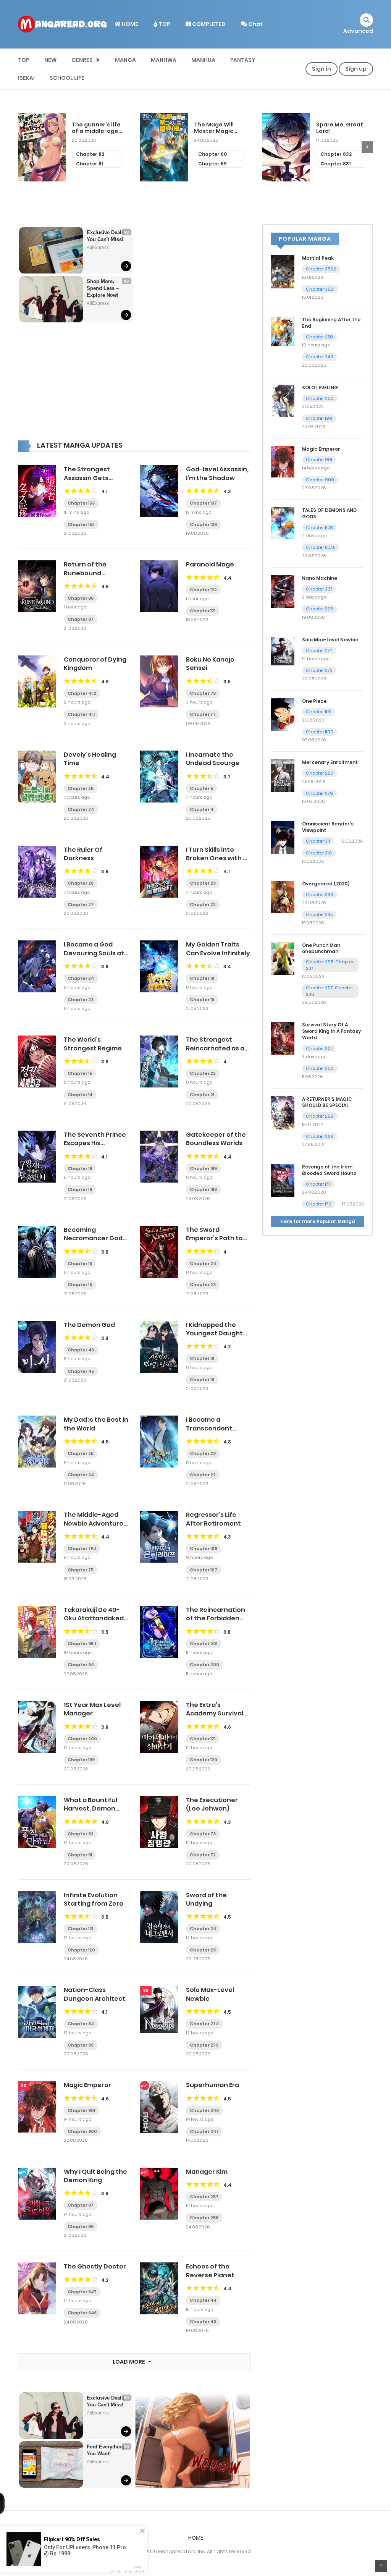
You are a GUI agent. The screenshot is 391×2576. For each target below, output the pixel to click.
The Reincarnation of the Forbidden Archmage (216, 1618)
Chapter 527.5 (321, 547)
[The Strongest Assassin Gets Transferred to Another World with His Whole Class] (37, 491)
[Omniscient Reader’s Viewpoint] (283, 837)
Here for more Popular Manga (318, 1221)
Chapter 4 (202, 809)
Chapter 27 (81, 905)
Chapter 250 (319, 337)
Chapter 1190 (320, 732)
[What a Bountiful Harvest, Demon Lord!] (37, 1822)
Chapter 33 (81, 2045)
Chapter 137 (203, 503)
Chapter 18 (80, 1189)
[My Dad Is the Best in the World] (37, 1441)
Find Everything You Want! (106, 2450)
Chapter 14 (80, 1095)
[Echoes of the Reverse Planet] (159, 2288)
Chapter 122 (203, 590)
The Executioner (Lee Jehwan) (212, 1804)
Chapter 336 (320, 895)
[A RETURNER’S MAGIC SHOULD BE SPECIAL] (283, 1112)
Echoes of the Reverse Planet (210, 2271)
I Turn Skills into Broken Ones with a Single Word (217, 858)
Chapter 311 (318, 841)
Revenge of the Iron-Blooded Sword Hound (329, 1170)
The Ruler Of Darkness (83, 854)
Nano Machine (320, 578)
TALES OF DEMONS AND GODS (329, 513)
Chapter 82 (90, 154)
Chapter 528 (319, 527)
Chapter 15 (202, 1000)
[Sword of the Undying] (159, 1916)
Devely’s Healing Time (90, 759)
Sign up (356, 69)
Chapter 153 (81, 503)
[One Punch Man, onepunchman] (283, 958)
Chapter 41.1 (81, 714)
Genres (82, 60)
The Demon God (89, 1325)
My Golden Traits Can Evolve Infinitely (218, 949)
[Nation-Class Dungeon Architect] (37, 2011)
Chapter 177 (318, 1184)
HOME (129, 24)
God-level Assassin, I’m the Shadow (217, 473)
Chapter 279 (319, 793)
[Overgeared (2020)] (283, 896)
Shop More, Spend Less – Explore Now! (103, 288)
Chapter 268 (320, 1136)
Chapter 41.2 (82, 693)
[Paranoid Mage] (159, 586)
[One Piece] (283, 714)
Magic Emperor (87, 2085)
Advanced (358, 31)
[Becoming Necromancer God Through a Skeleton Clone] (37, 1251)
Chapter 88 (81, 598)
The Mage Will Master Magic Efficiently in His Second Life (217, 128)
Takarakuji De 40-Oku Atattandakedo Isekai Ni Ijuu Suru (96, 1618)
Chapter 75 (81, 1570)
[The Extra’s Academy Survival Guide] (159, 1727)
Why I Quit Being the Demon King (95, 2176)
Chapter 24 (81, 809)
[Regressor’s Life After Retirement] (159, 1536)
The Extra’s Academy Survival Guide (215, 1714)
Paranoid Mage (210, 564)
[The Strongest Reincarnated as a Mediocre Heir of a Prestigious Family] (159, 1061)
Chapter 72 (203, 1855)
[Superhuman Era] (159, 2107)
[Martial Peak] (283, 271)
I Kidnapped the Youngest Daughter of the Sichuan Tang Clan (218, 1338)
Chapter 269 (320, 1116)
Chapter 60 (212, 154)
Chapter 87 (81, 619)
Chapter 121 (203, 611)
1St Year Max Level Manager (92, 1709)
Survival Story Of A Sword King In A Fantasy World (331, 1031)
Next (367, 147)
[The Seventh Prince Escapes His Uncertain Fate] (37, 1156)
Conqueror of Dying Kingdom (95, 664)
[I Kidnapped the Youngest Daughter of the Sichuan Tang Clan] (159, 1346)
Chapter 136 (203, 524)
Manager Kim (207, 2172)
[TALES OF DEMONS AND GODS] (283, 523)
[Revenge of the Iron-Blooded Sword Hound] (283, 1180)
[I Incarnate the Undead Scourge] (159, 776)
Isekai (26, 78)
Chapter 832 (336, 154)
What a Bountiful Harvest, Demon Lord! (90, 1809)
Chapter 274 (204, 2024)
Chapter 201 (204, 1644)
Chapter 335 (319, 914)
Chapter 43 (203, 2322)
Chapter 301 (319, 1049)
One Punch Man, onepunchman (322, 948)
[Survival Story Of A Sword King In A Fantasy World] (283, 1038)
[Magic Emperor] (37, 2106)
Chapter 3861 (320, 289)
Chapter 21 (202, 1095)
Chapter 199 (81, 1760)
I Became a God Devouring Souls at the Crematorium (94, 953)
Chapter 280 (320, 773)
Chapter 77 (203, 714)
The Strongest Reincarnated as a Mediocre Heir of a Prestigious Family (215, 1052)
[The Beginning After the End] (283, 331)
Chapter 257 (204, 2197)
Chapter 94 (81, 1665)
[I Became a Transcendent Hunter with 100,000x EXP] (159, 1441)
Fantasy (243, 60)
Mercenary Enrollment (330, 762)
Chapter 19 (80, 1168)
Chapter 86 (81, 2226)
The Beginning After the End (331, 323)
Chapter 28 (81, 883)
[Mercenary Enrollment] (283, 775)
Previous (24, 147)
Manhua (203, 60)
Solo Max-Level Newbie (210, 1994)
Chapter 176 (319, 1204)
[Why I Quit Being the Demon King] (37, 2193)
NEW (50, 60)
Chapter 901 (81, 2110)
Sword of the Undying (206, 1899)
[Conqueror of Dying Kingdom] (37, 681)
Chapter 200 (204, 1665)
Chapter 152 (81, 524)
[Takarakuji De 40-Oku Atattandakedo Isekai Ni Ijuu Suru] (37, 1631)
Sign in (322, 69)
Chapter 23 (203, 883)
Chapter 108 (204, 1549)
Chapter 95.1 (82, 1644)
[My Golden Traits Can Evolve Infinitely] (159, 966)
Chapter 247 (204, 2131)
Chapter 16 (202, 978)
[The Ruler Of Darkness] (37, 871)
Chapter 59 (212, 164)
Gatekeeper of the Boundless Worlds (216, 1139)
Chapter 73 (203, 1834)
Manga (125, 60)
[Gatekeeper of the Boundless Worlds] (159, 1156)
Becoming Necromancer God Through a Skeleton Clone (95, 1243)
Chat (255, 24)
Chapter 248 (204, 2110)
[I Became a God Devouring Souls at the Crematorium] (37, 966)
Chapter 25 (81, 788)
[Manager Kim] (159, 2193)
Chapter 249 (320, 357)
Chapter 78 (203, 693)
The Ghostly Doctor (95, 2266)
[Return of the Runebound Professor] (37, 586)
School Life (67, 78)
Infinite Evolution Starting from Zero (94, 1899)
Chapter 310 (319, 853)
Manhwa (164, 60)
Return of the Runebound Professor (85, 573)
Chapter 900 (82, 2131)
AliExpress (98, 248)
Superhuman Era (212, 2085)
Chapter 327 (319, 589)
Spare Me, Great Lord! (340, 128)
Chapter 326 (320, 609)
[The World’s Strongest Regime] (37, 1061)
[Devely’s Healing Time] (37, 776)
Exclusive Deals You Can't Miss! (106, 236)
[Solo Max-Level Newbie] (159, 2009)
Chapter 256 (204, 2218)
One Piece (314, 701)
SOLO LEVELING (320, 388)
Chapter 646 (82, 2313)
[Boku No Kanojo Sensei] (159, 681)
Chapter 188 (203, 1189)
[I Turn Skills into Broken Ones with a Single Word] (159, 871)
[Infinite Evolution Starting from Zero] (37, 1916)
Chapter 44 (203, 2300)
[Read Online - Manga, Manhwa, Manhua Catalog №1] (62, 24)
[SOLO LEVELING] (283, 400)
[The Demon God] (37, 1346)
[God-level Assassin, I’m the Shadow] (159, 491)
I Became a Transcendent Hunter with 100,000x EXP (209, 1432)
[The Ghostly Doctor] (37, 2288)
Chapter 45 (81, 1371)
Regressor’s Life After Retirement (213, 1519)
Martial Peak (318, 258)
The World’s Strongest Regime (93, 1044)
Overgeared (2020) (326, 884)
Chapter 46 (81, 1350)
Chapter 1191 (319, 712)
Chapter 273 (204, 2045)
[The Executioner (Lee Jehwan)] (159, 1822)
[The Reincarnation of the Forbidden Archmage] (159, 1631)
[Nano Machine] (283, 591)
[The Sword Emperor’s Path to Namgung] (159, 1251)
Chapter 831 (335, 164)
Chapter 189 (203, 1168)
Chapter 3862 (321, 269)
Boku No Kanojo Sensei (210, 664)
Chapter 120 (204, 1760)
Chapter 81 (90, 164)
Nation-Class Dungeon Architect (95, 1994)
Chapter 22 (203, 905)
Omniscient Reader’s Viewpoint (328, 827)
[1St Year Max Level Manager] (37, 1727)
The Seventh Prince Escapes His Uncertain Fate (95, 1143)
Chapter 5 (201, 788)
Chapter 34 (81, 2024)
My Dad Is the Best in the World (96, 1424)
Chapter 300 (320, 1068)
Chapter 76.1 (82, 1549)
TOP (164, 24)
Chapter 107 (204, 1570)
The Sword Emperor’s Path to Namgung (214, 1238)
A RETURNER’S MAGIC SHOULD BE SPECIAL (327, 1102)
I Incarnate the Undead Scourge (213, 759)
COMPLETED (208, 24)
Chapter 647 (82, 2292)
